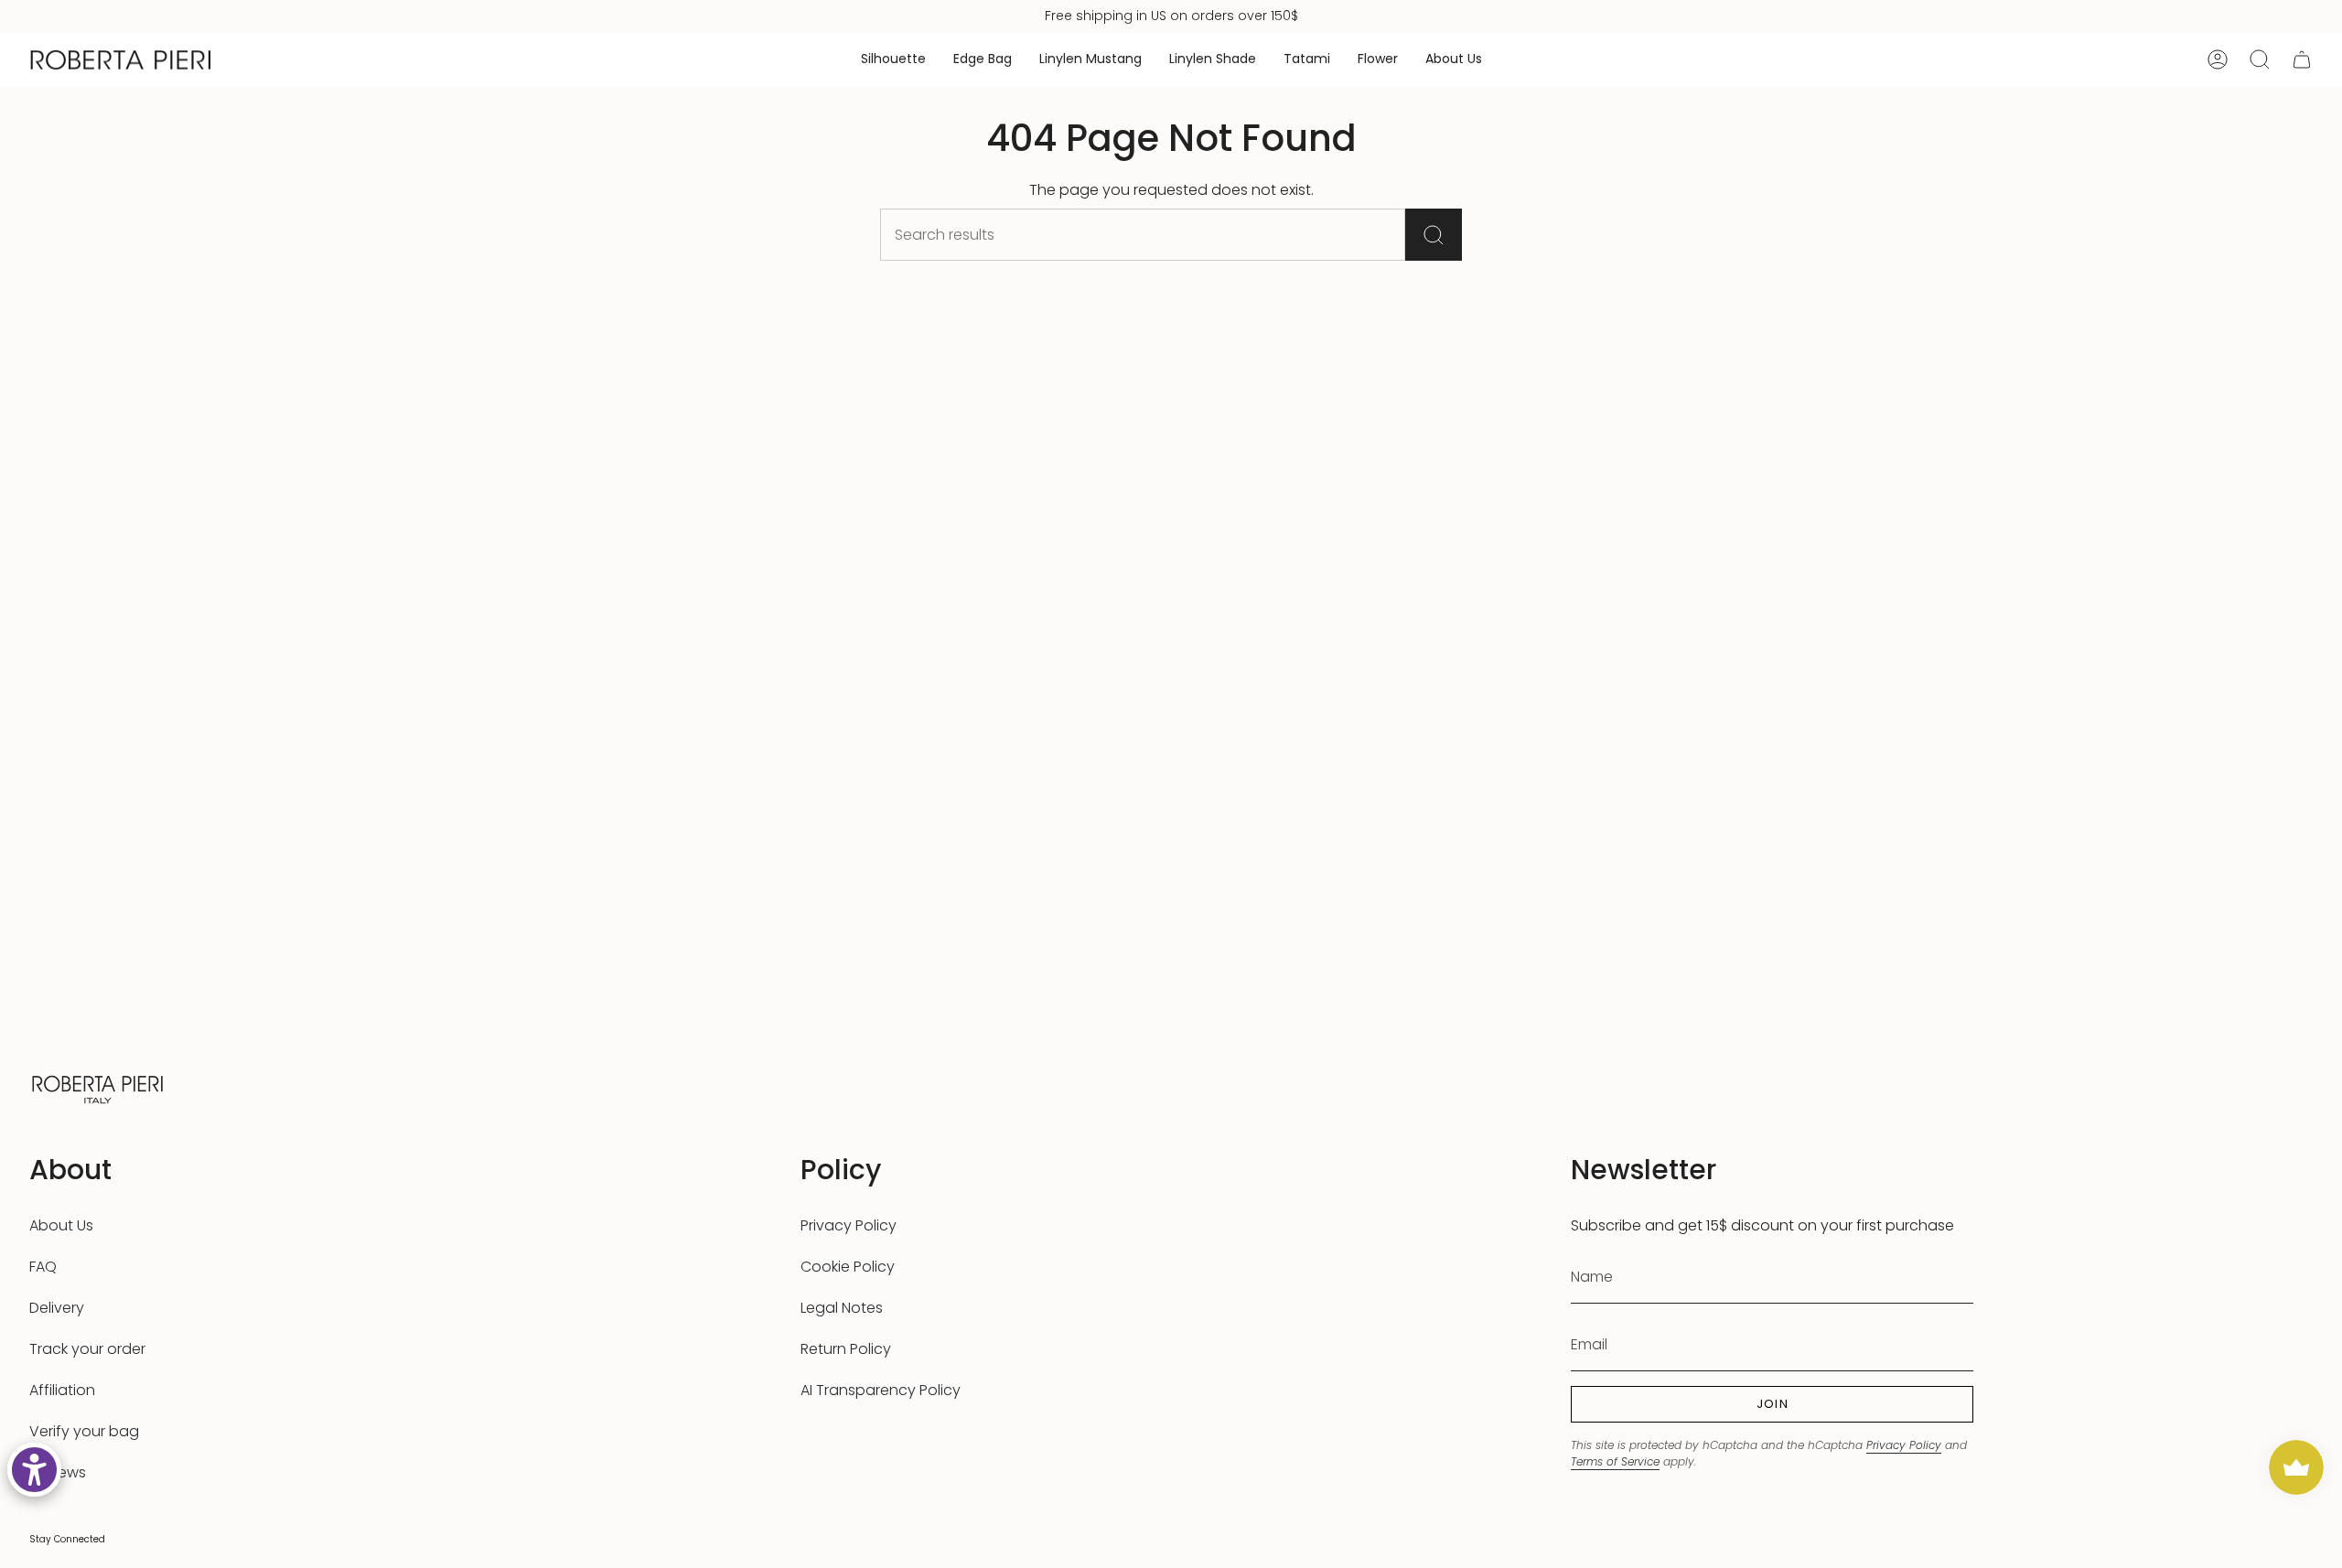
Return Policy (846, 1349)
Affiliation (62, 1390)
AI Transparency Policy (881, 1390)
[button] (893, 60)
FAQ (43, 1267)
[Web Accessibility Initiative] (34, 1470)
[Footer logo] (98, 1087)
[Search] (1434, 235)
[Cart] (2302, 59)
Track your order (87, 1349)
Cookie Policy (848, 1267)
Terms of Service (1615, 1461)
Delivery (57, 1308)
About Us (61, 1225)
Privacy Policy (849, 1225)
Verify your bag (84, 1431)
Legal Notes (842, 1308)
